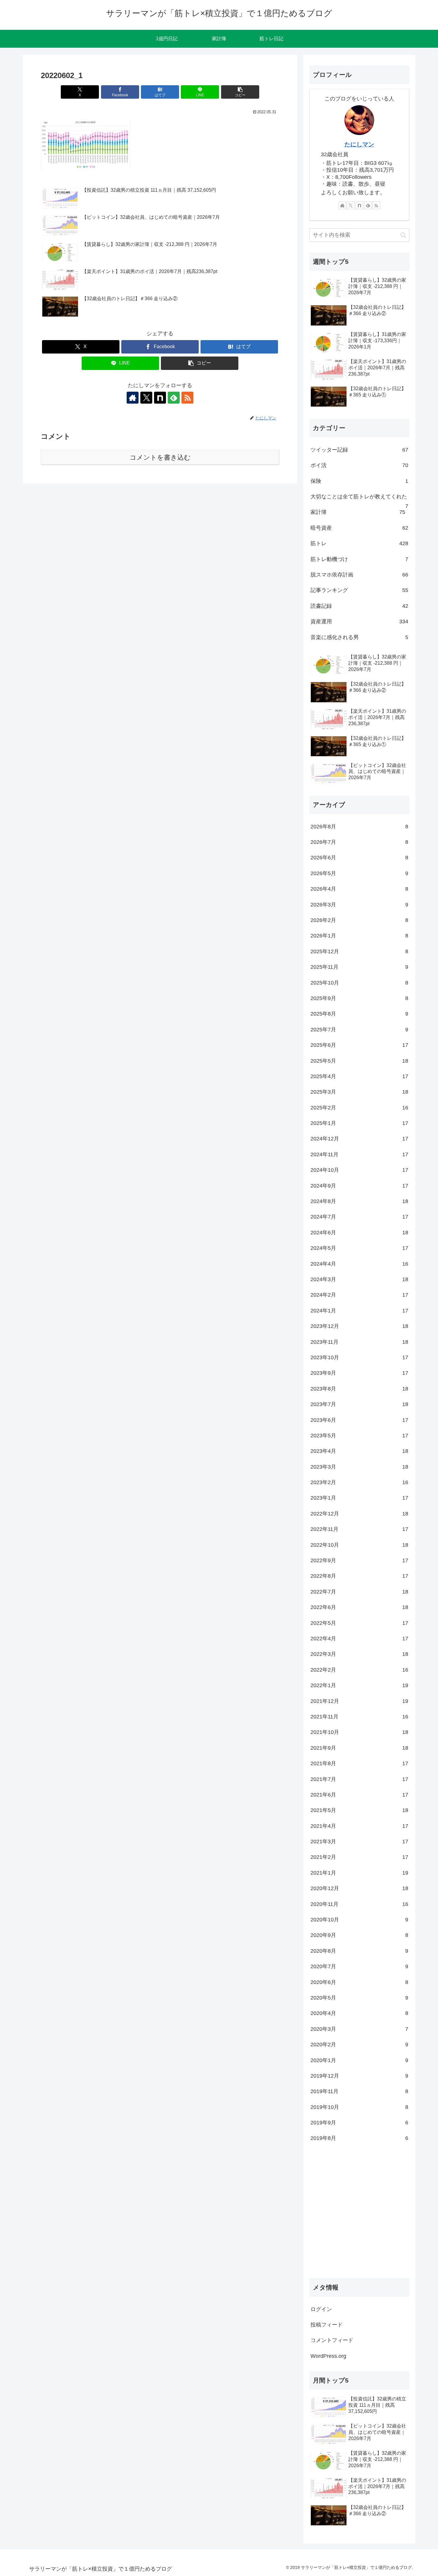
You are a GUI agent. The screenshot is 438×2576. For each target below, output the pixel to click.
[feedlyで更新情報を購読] (174, 398)
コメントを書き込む (160, 457)
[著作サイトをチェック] (133, 398)
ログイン (321, 2309)
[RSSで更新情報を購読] (187, 398)
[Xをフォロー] (146, 398)
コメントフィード (332, 2340)
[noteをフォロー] (160, 398)
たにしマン (359, 144)
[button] (240, 92)
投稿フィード (327, 2325)
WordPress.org (328, 2356)
